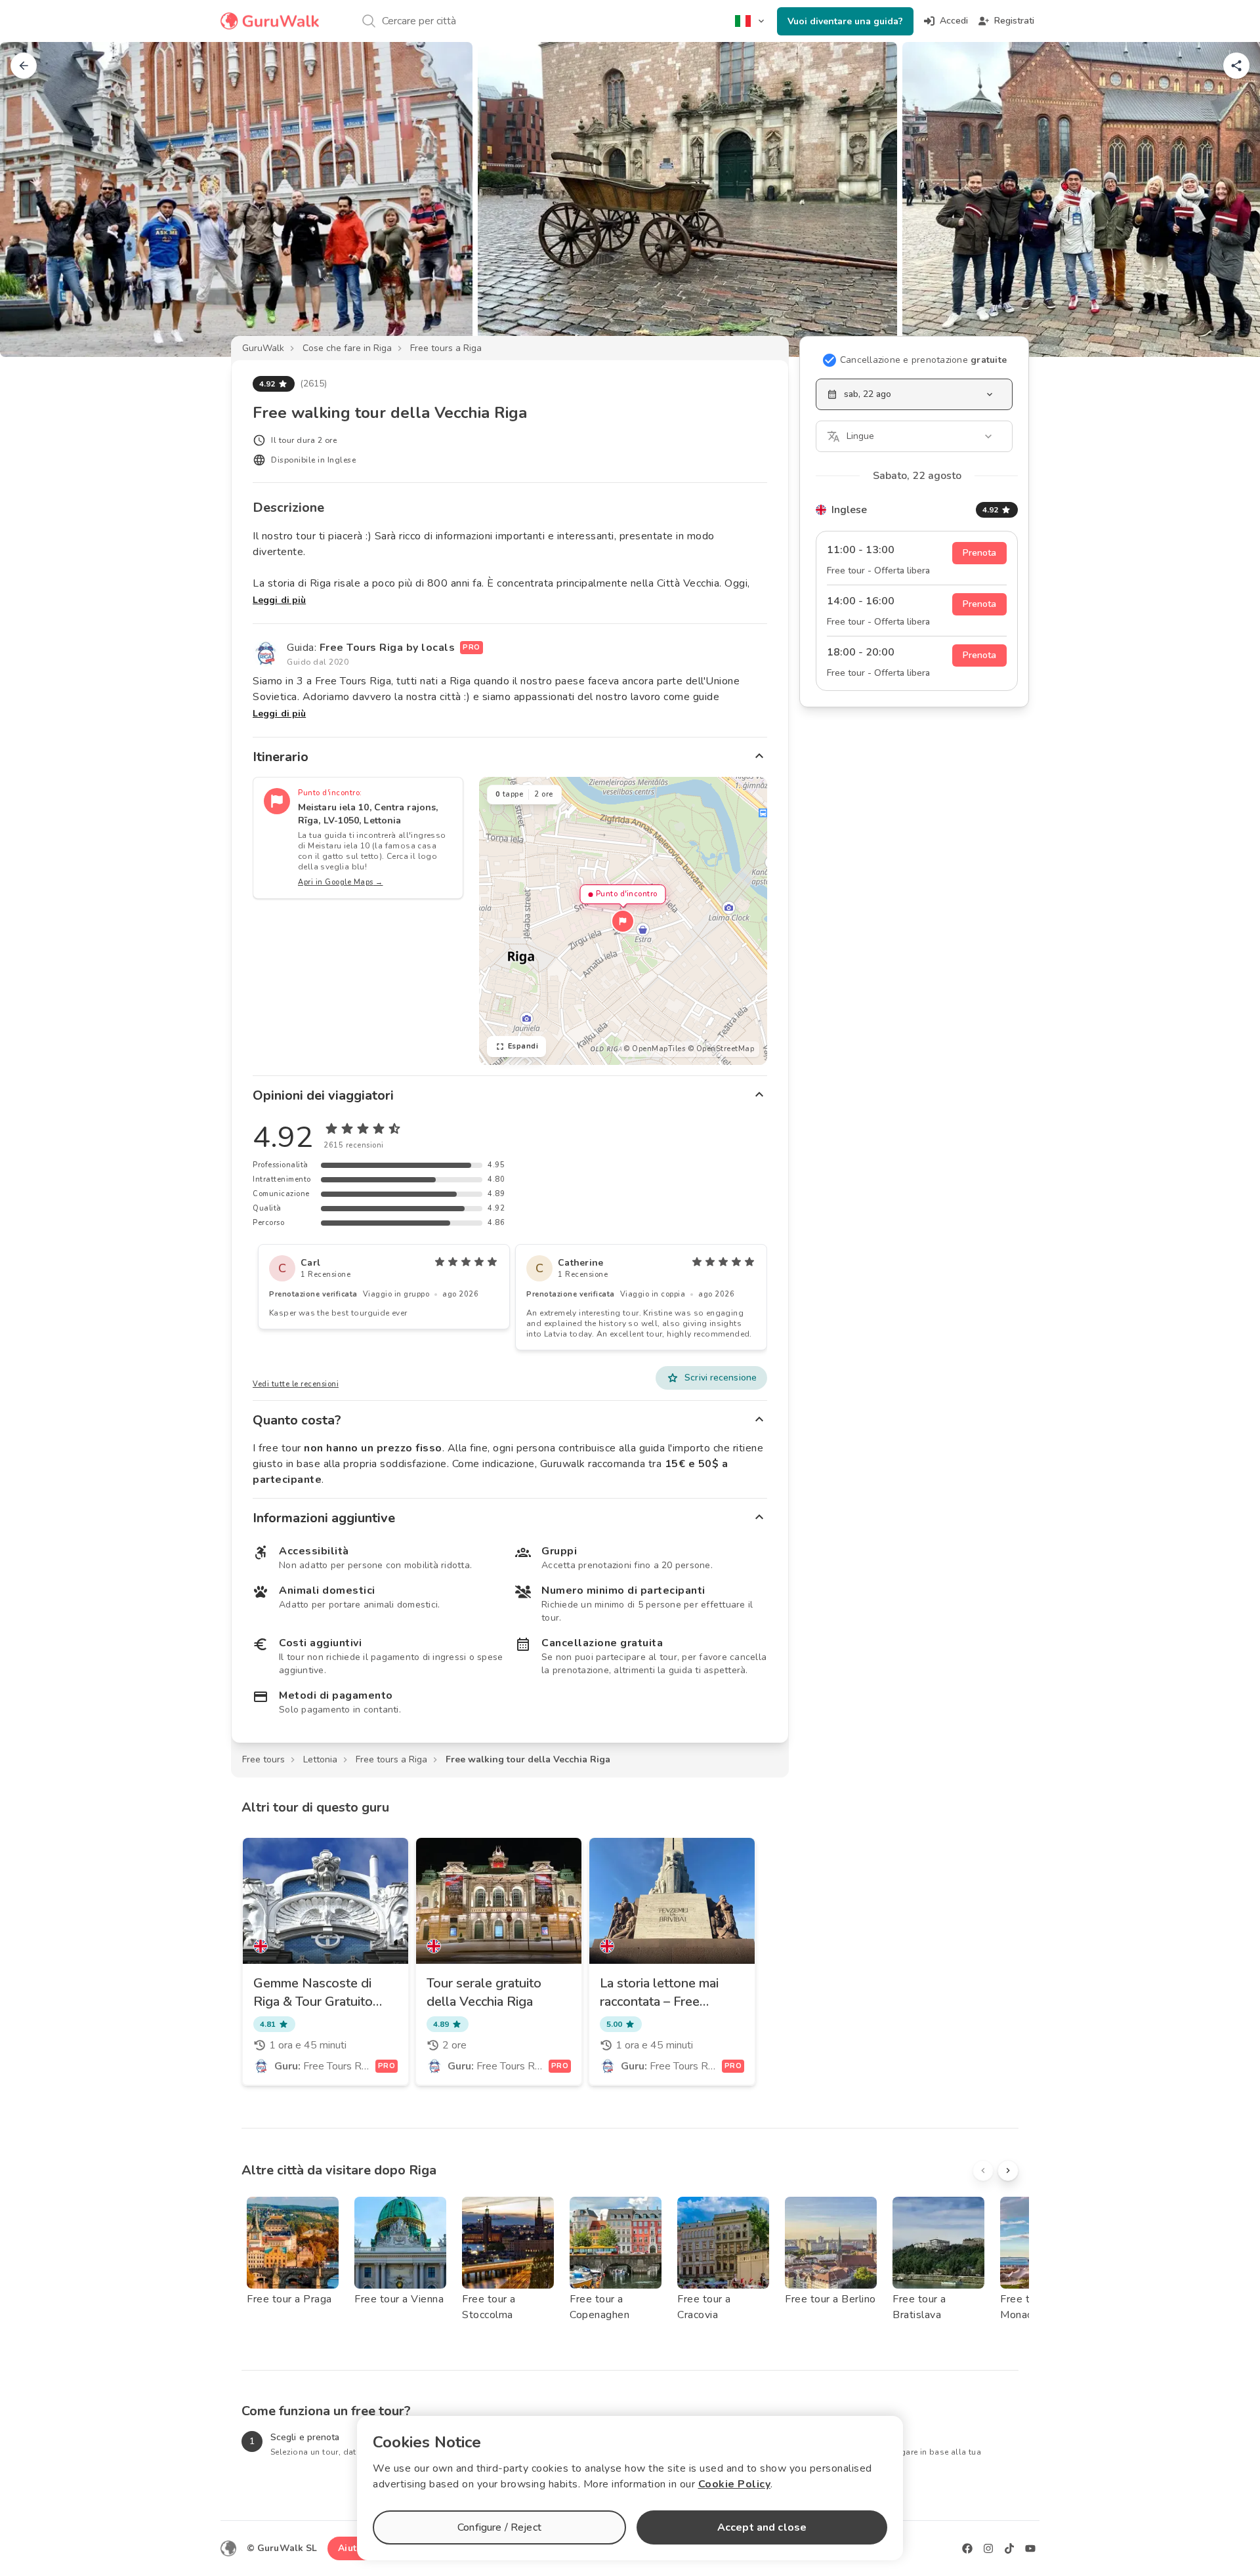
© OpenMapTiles (654, 1049)
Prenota (979, 553)
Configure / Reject (499, 2527)
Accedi (954, 21)
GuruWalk (263, 348)
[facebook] (967, 2548)
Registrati (1014, 21)
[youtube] (1030, 2548)
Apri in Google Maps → (341, 882)
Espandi (523, 1046)
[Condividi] (1236, 66)
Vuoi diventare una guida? (845, 21)
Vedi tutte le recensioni (296, 1384)
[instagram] (988, 2548)
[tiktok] (1009, 2548)
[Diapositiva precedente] (31, 199)
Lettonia (320, 1759)
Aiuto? (352, 2548)
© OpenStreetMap (721, 1049)
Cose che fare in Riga (347, 348)
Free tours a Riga (446, 348)
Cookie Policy (735, 2484)
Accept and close (762, 2527)
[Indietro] (24, 66)
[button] (623, 921)
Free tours (263, 1759)
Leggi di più (279, 600)
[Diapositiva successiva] (1228, 199)
